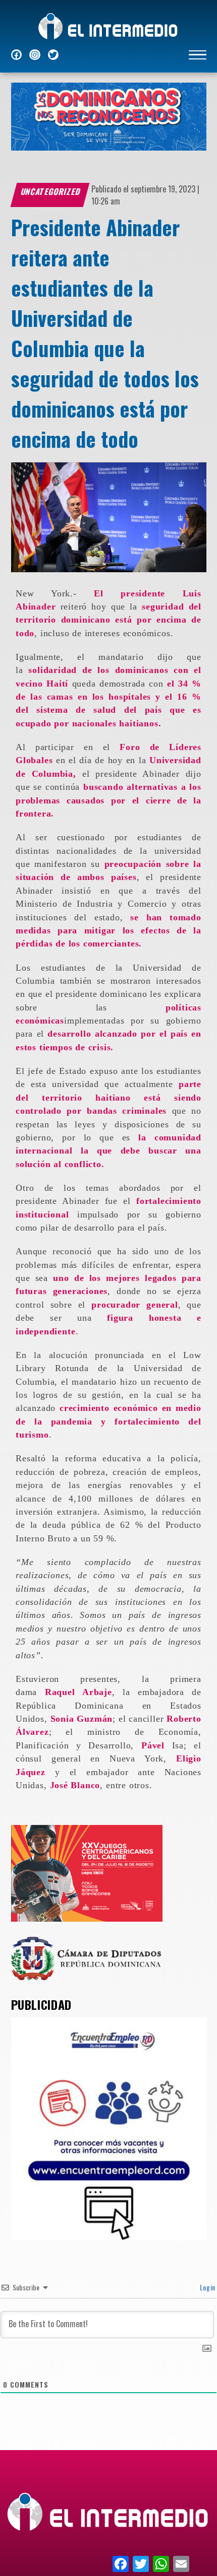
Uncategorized (51, 191)
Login (207, 2287)
